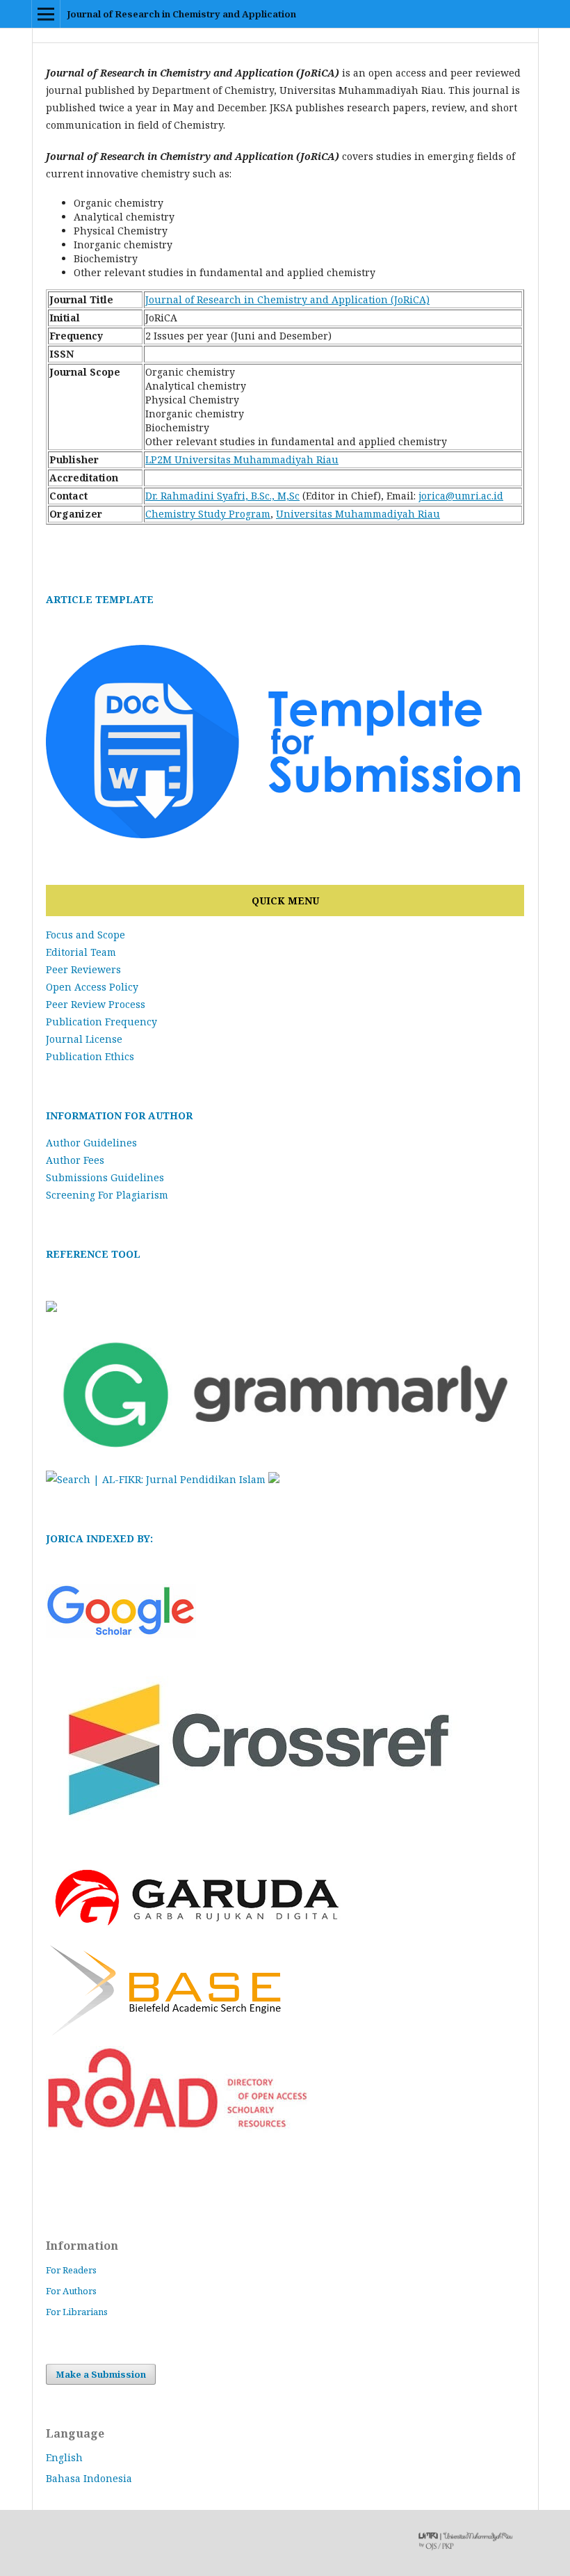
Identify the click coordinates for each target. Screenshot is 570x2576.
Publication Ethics (90, 1056)
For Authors (71, 2291)
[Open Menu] (46, 14)
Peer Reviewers (83, 969)
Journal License (84, 1039)
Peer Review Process (96, 1004)
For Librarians (77, 2312)
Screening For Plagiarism (107, 1195)
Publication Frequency (101, 1022)
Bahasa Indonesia (89, 2478)
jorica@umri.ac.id (461, 496)
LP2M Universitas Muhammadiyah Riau (242, 459)
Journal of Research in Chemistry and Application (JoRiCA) (287, 299)
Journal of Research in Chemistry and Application (181, 14)
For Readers (71, 2270)
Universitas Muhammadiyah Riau (358, 514)
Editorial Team (81, 952)
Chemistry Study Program (208, 514)
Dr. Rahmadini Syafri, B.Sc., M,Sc (222, 496)
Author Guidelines (91, 1143)
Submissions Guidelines (105, 1177)
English (64, 2457)
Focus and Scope (85, 935)
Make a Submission (101, 2374)
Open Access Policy (92, 987)
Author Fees (75, 1160)
